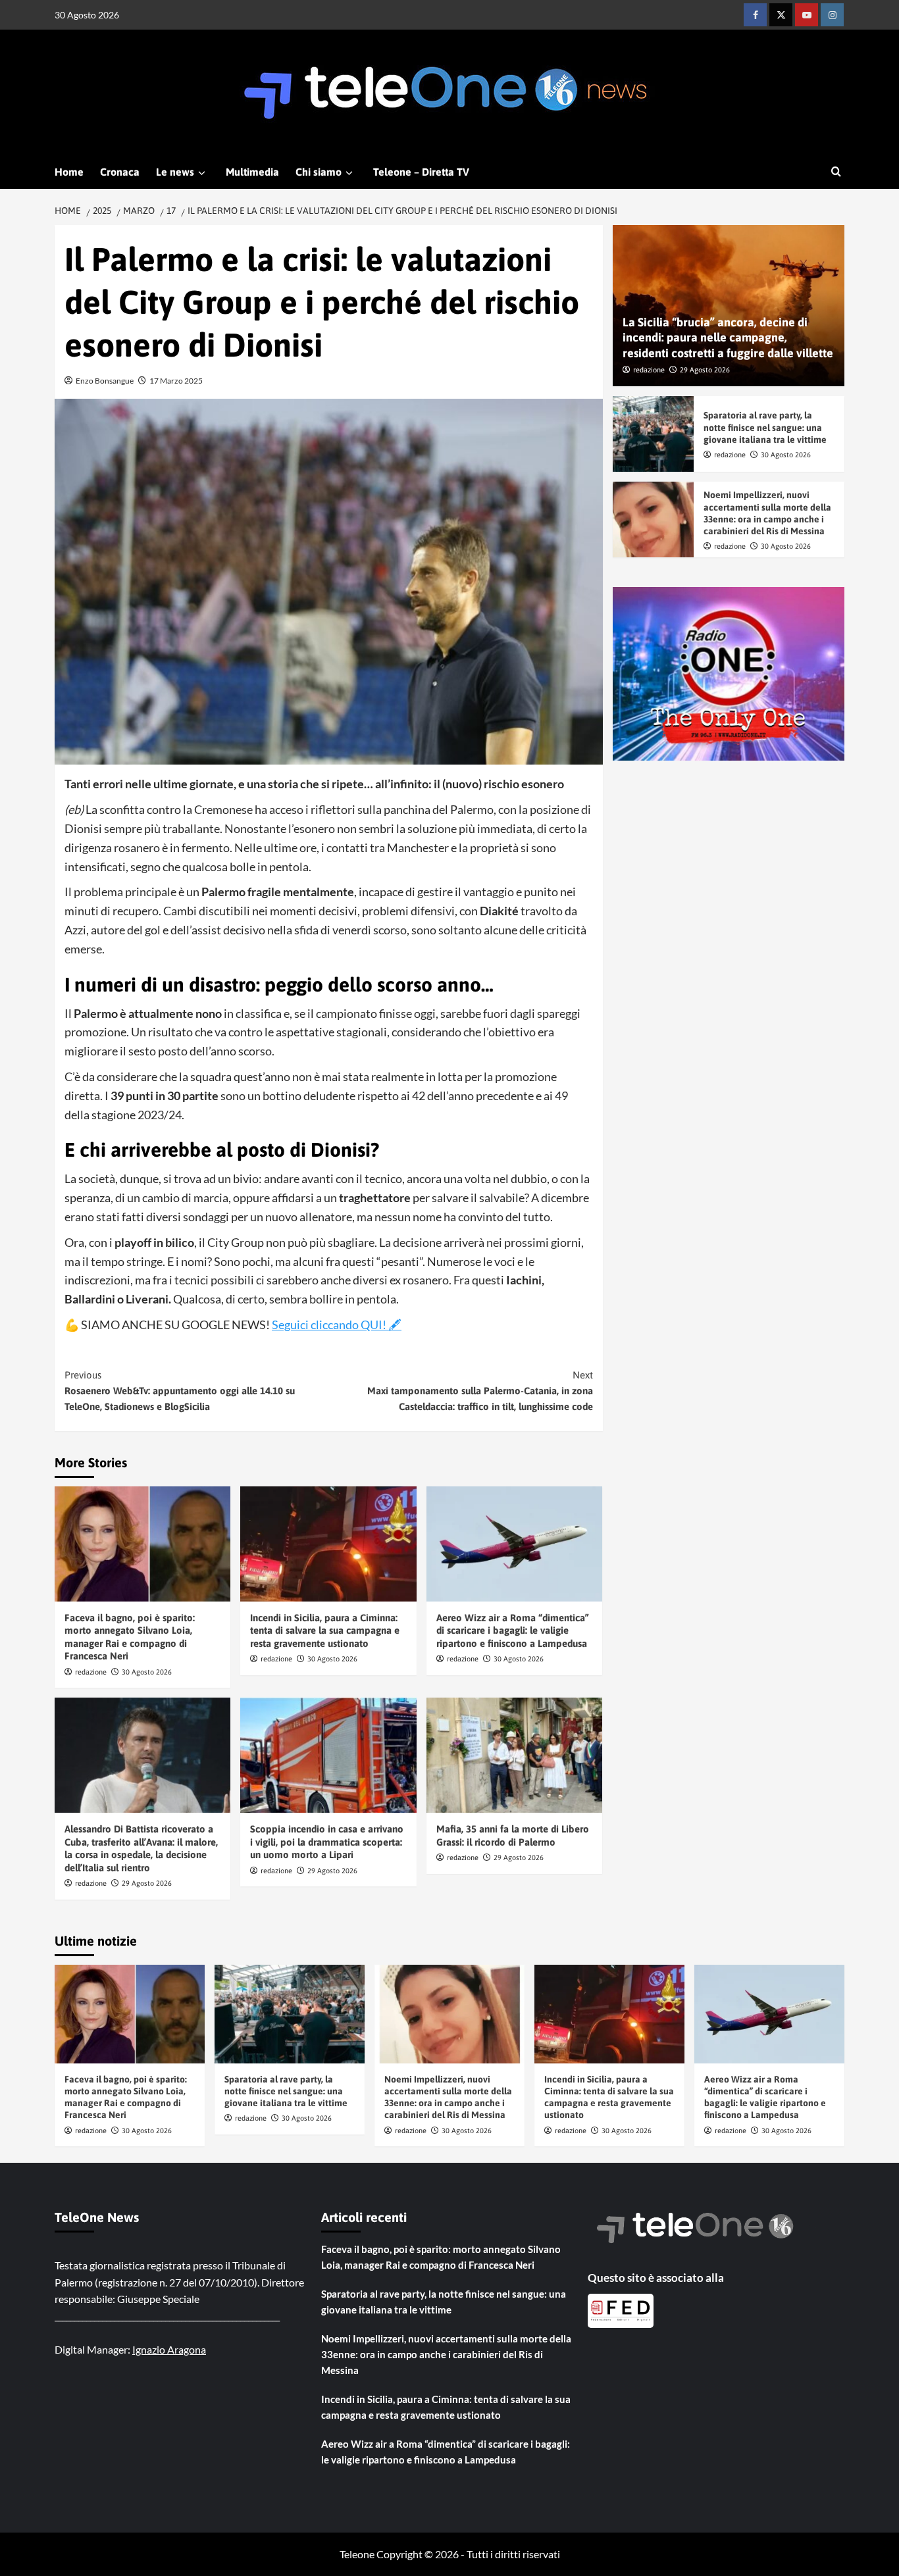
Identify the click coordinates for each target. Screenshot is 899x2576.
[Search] (836, 172)
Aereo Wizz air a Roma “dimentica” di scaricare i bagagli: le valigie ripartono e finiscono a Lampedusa (513, 1630)
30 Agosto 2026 (147, 1672)
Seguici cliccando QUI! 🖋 (337, 1325)
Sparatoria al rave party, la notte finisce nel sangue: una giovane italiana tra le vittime (765, 428)
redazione (91, 1672)
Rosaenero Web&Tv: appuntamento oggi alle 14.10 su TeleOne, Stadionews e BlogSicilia (180, 1391)
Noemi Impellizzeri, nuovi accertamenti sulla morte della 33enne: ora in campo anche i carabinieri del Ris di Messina (446, 2354)
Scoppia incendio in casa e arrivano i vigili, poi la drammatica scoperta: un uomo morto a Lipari (327, 1842)
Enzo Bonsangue (105, 381)
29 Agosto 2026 (147, 1883)
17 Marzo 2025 (176, 381)
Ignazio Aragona (169, 2349)
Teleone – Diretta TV (421, 172)
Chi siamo (319, 172)
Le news (175, 172)
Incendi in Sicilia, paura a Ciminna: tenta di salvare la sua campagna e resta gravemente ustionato (325, 1630)
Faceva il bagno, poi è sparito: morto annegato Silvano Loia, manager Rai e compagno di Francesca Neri (441, 2257)
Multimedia (252, 172)
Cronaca (120, 172)
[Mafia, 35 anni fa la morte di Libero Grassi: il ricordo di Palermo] (514, 1755)
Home (69, 172)
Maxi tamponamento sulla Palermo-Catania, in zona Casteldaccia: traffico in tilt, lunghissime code (480, 1391)
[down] (202, 173)
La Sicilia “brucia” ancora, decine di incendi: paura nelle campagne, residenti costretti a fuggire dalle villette (728, 338)
